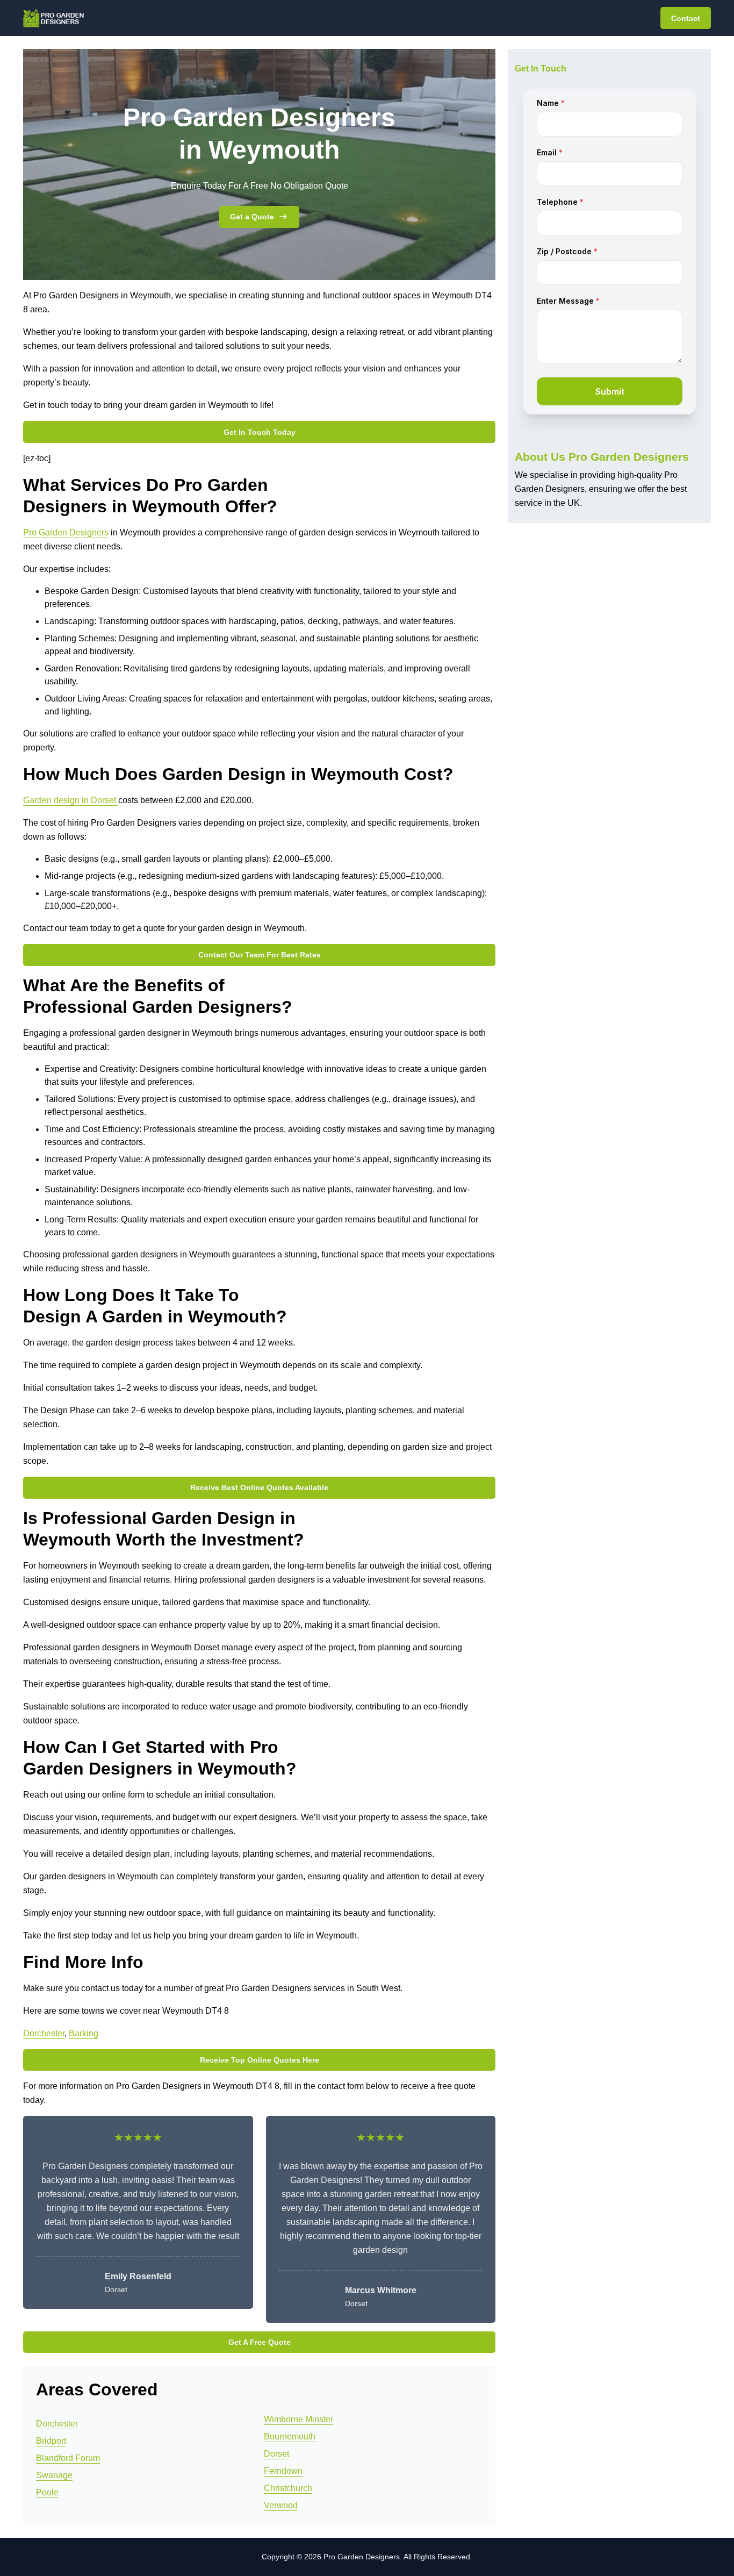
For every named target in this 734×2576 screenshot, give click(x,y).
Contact (686, 18)
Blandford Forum (68, 2458)
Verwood (281, 2505)
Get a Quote (252, 217)
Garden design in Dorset (71, 800)
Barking (84, 2033)
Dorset (276, 2454)
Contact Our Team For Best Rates (260, 955)
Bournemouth (290, 2437)
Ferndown (283, 2471)
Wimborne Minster (298, 2419)
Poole (47, 2492)
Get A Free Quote (260, 2342)
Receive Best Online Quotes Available (259, 1487)
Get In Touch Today (260, 432)
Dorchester (44, 2033)
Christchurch (288, 2488)
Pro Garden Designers (66, 532)
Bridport (51, 2441)
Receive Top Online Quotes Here (260, 2060)
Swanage (54, 2475)
